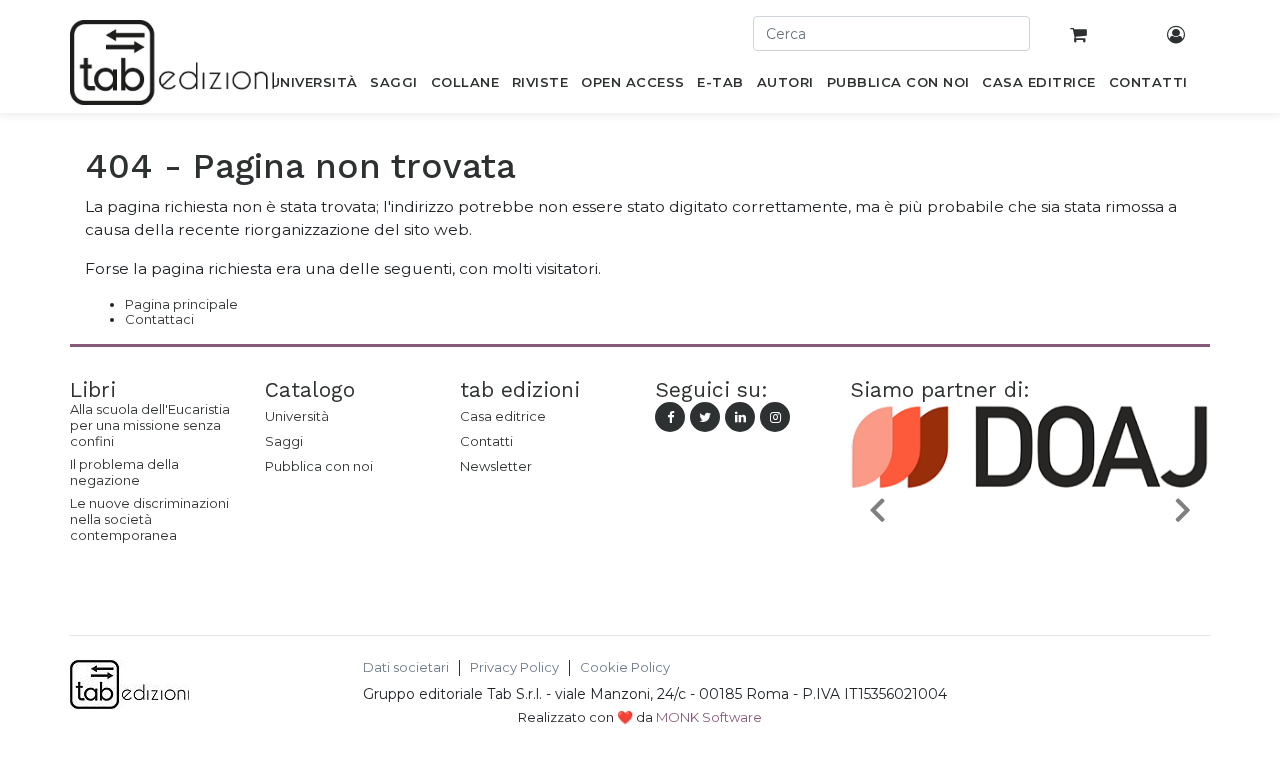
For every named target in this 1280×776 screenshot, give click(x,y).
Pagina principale (181, 304)
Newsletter (496, 466)
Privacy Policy (514, 667)
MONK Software (709, 717)
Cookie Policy (625, 667)
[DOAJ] (1030, 556)
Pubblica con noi (319, 466)
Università (297, 416)
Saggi (284, 441)
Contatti (486, 441)
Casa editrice (503, 416)
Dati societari (406, 667)
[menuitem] (313, 86)
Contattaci (159, 319)
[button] (877, 508)
